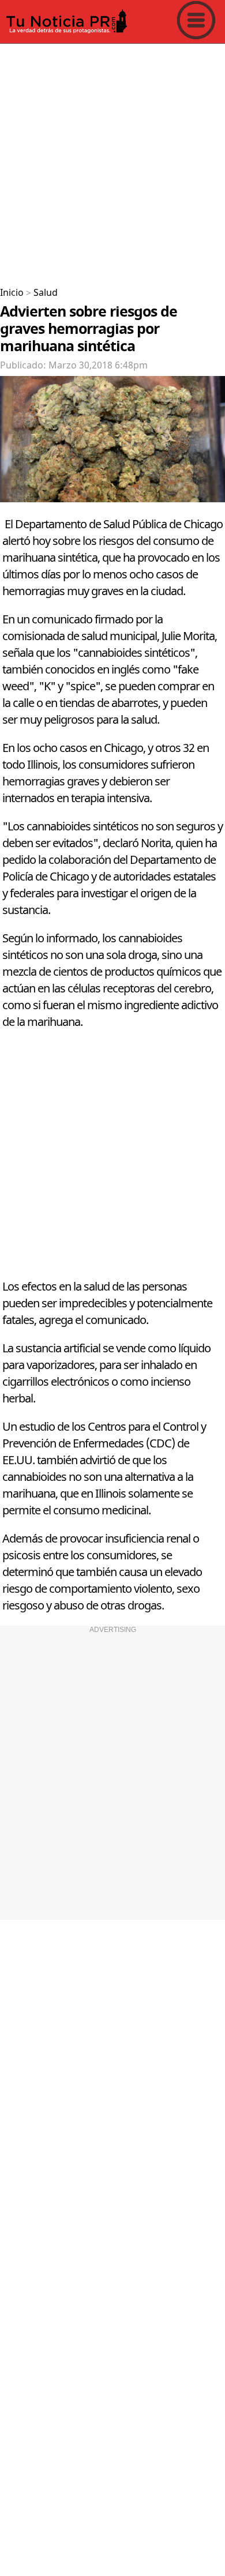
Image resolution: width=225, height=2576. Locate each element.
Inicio (12, 293)
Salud (46, 293)
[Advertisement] (112, 161)
